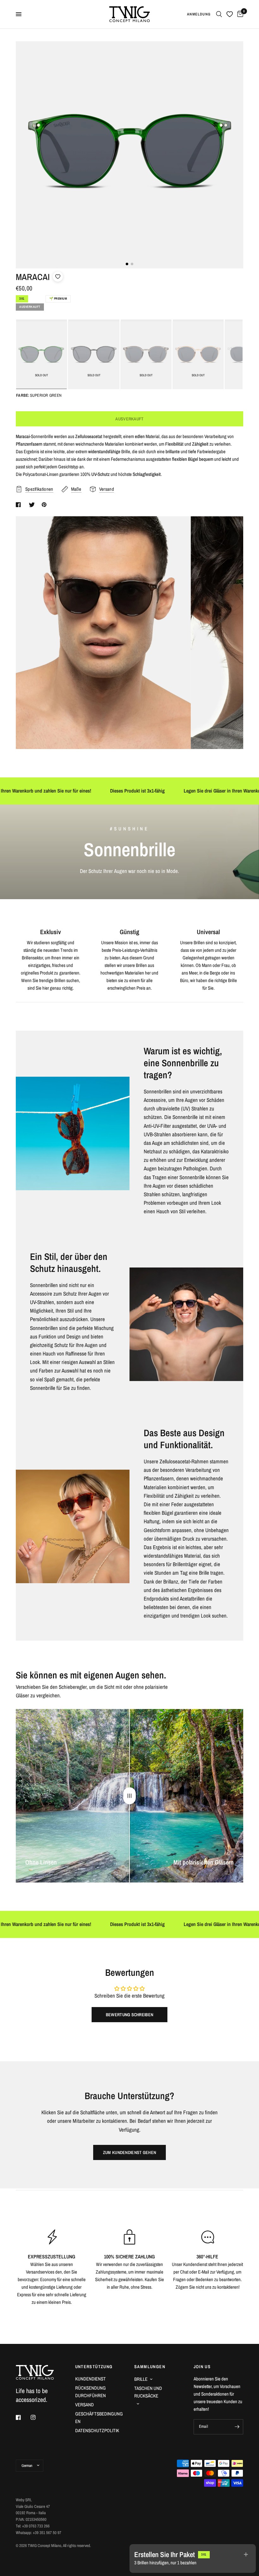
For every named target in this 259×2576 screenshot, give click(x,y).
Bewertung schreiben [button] (129, 2015)
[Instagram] (38, 2417)
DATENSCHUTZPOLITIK (97, 2430)
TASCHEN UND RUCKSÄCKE (148, 2392)
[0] (239, 14)
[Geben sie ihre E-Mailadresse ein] (237, 2427)
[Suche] (219, 14)
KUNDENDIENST (90, 2379)
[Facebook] (23, 2417)
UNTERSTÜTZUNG (94, 2367)
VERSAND (84, 2405)
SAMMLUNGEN (150, 2367)
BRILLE (141, 2379)
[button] (240, 354)
